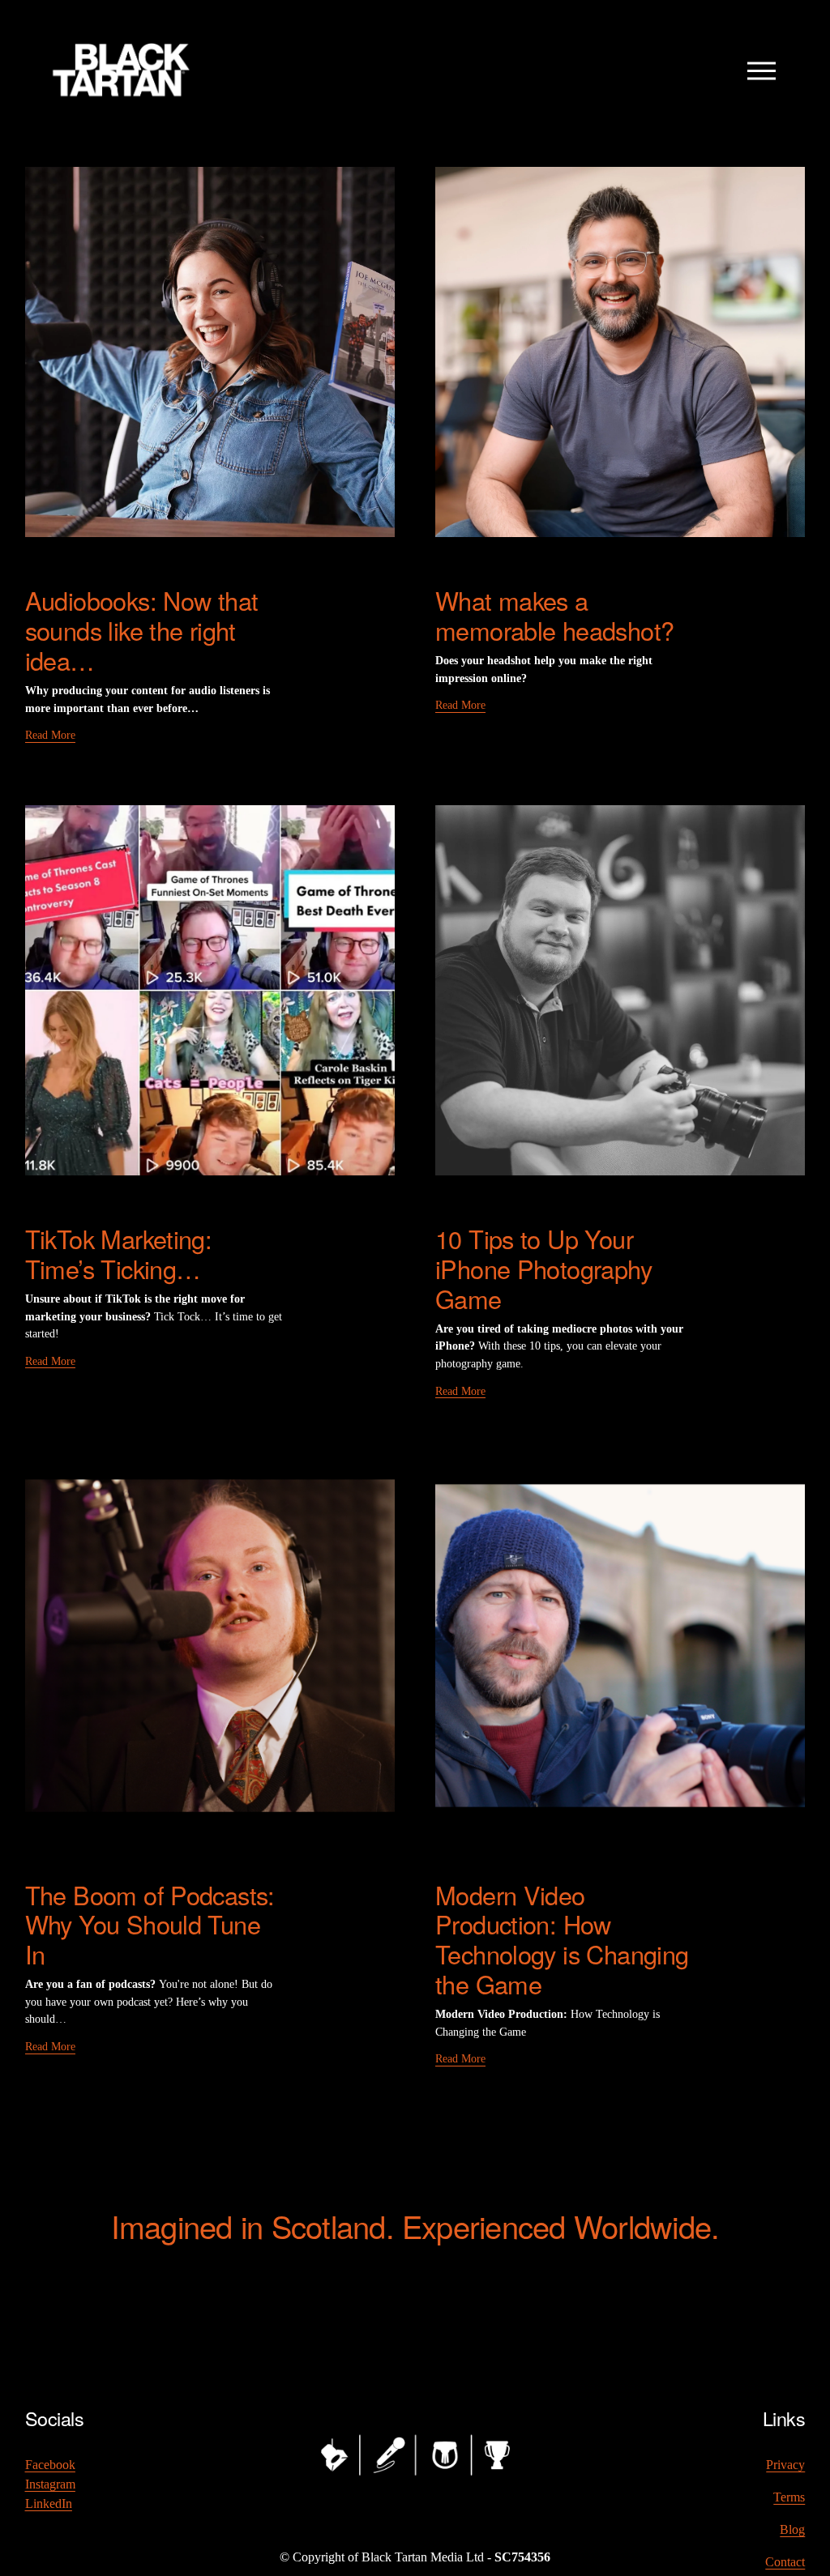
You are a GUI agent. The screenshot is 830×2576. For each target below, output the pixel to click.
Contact (785, 2562)
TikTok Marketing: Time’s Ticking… (119, 1254)
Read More (50, 735)
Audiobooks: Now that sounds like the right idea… (142, 630)
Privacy (785, 2465)
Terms (789, 2497)
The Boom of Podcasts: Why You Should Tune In (150, 1925)
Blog (792, 2529)
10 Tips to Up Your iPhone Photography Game (543, 1269)
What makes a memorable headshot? (554, 615)
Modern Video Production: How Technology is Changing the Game (562, 1940)
